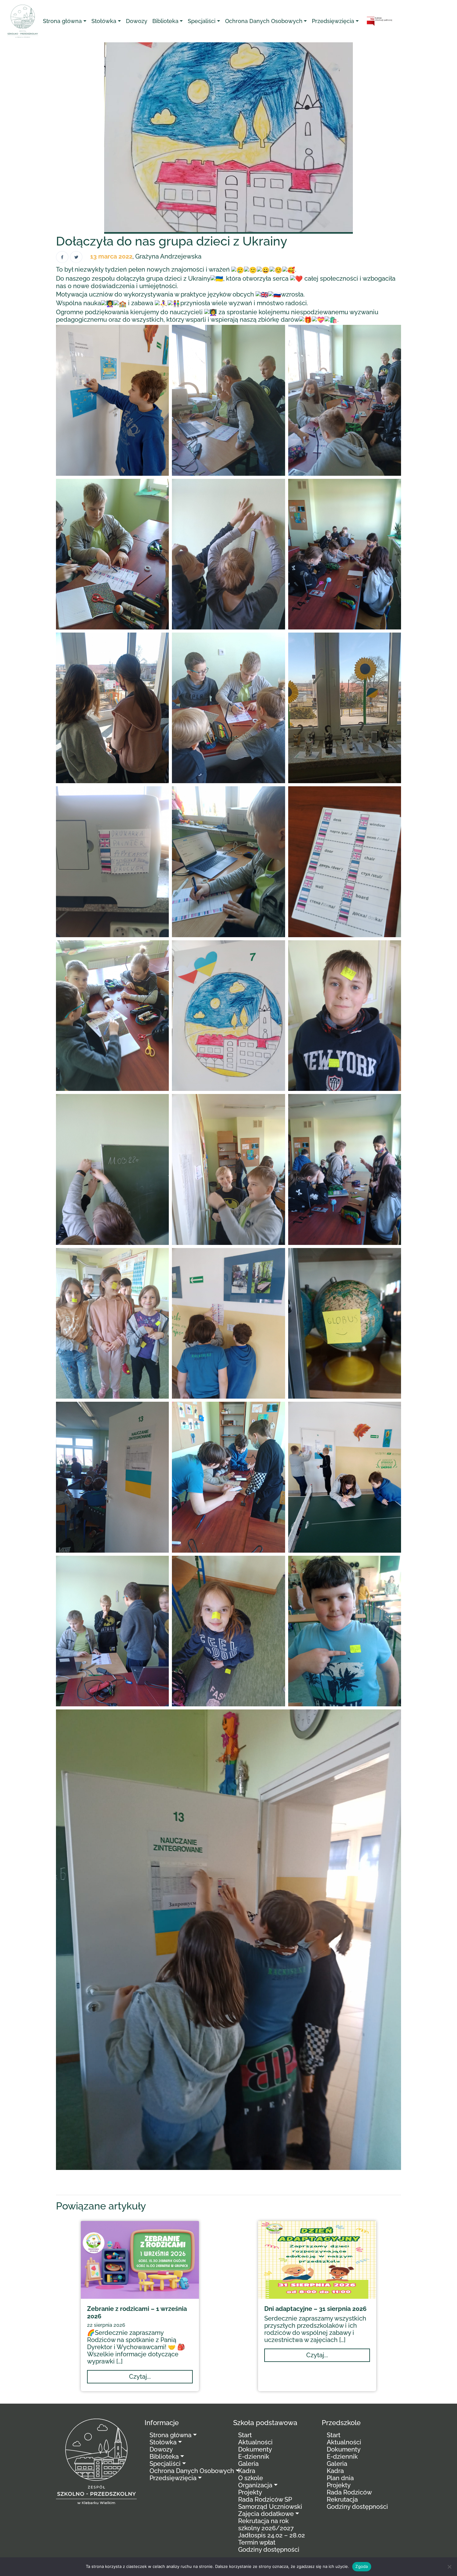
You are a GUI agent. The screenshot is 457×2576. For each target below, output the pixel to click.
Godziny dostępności (269, 2550)
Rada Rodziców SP (265, 2499)
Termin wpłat (257, 2542)
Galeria (248, 2464)
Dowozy (137, 21)
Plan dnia (340, 2478)
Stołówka (104, 21)
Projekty (250, 2492)
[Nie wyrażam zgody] (449, 2567)
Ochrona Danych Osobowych (264, 21)
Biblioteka (165, 21)
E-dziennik (254, 2457)
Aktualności (255, 2442)
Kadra (247, 2471)
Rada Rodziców (349, 2492)
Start (245, 2435)
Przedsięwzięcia (333, 21)
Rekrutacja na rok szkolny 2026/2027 (266, 2525)
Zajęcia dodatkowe (266, 2514)
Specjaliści (202, 21)
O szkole (251, 2478)
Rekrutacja (342, 2499)
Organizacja (255, 2485)
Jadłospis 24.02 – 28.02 (272, 2535)
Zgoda (362, 2566)
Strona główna (62, 21)
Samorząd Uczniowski (270, 2507)
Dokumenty (255, 2449)
